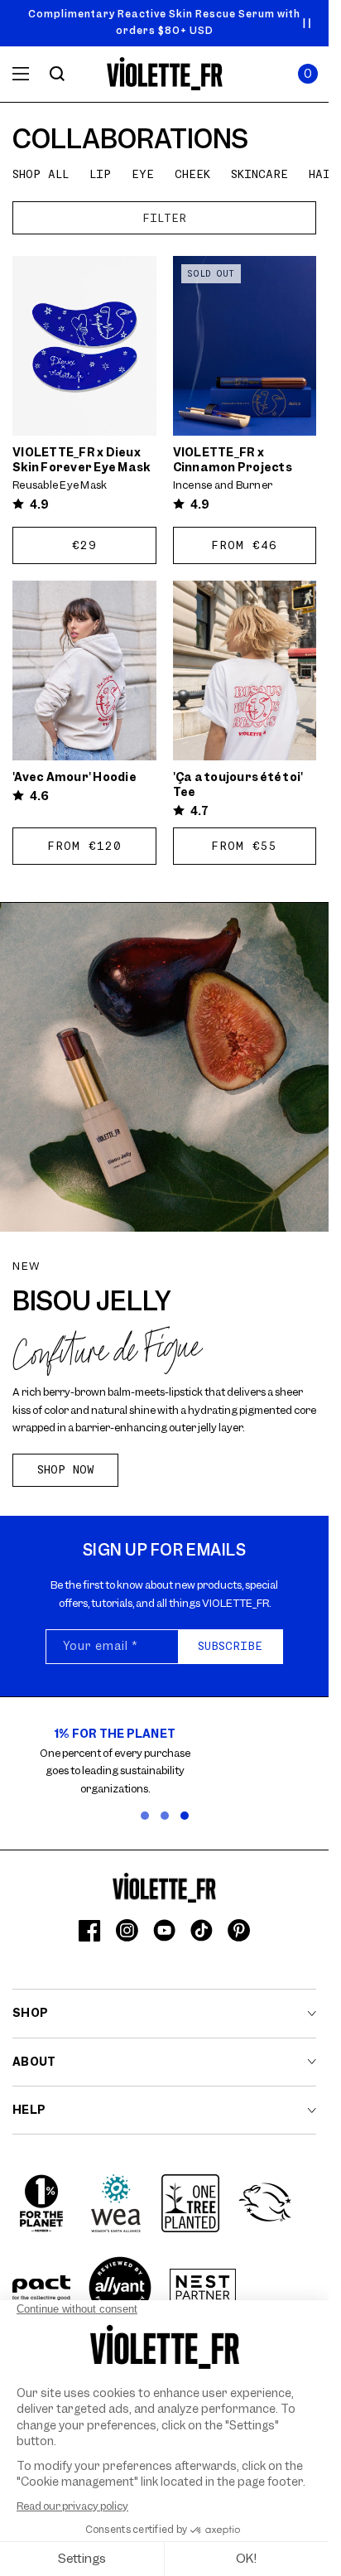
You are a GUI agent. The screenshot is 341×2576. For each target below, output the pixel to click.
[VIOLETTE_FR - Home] (164, 74)
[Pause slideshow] (307, 23)
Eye (143, 174)
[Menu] (21, 74)
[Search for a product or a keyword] (57, 74)
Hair (323, 174)
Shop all (41, 174)
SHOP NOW (66, 1469)
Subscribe (230, 1646)
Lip (100, 174)
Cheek (192, 174)
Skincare (259, 174)
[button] (308, 74)
